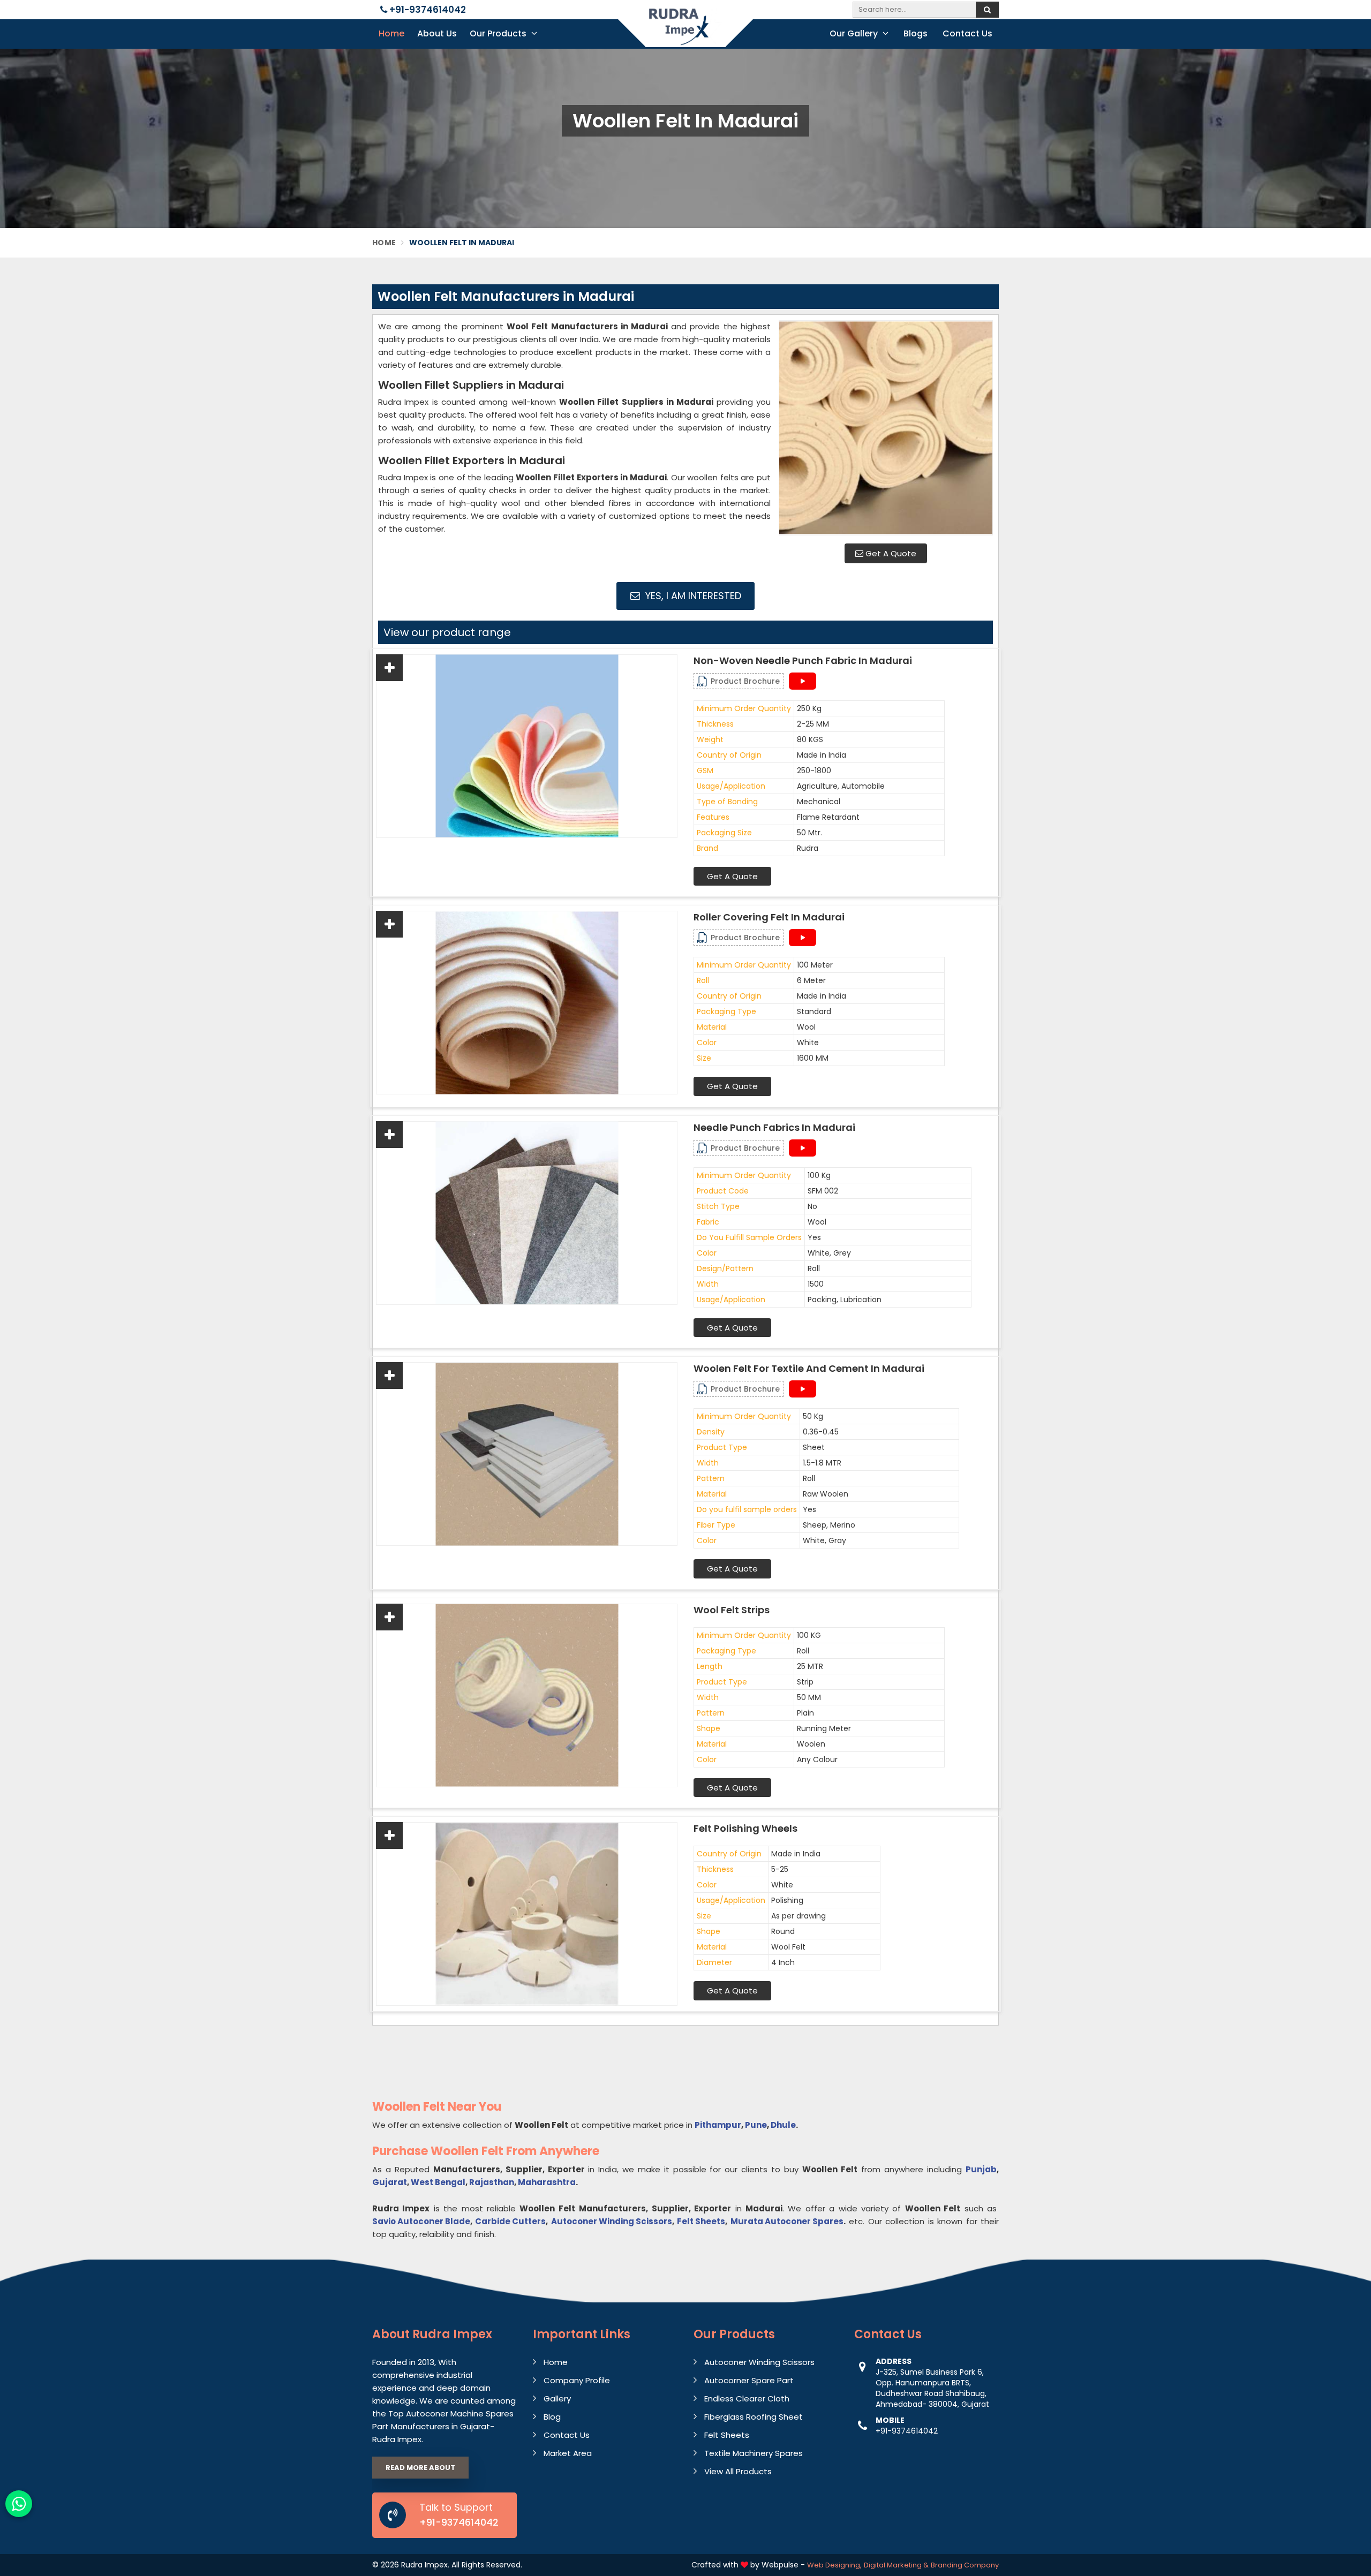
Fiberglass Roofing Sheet (754, 2417)
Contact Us (967, 33)
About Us (437, 33)
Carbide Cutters (510, 2221)
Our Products (499, 33)
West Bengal (438, 2182)
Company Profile (577, 2380)
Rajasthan (492, 2182)
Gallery (557, 2399)
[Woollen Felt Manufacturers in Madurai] (886, 428)
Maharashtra (547, 2182)
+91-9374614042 (427, 10)
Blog (552, 2417)
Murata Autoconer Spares (787, 2221)
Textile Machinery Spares (754, 2453)
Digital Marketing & (896, 2565)
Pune (756, 2125)
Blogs (916, 33)
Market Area (568, 2453)
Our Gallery (855, 33)
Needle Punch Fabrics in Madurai (774, 1128)
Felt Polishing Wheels (745, 1829)
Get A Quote (890, 553)
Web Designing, (834, 2565)
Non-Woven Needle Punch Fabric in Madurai (803, 661)
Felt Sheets (701, 2221)
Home (391, 33)
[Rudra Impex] (685, 33)
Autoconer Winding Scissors (612, 2221)
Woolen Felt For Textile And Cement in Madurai (809, 1369)
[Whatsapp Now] (19, 2504)
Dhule (783, 2125)
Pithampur (718, 2125)
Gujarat (390, 2182)
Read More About (420, 2468)
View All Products (738, 2471)
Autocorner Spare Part (749, 2380)
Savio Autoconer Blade (421, 2221)
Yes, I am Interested (692, 596)
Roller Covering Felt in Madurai (769, 917)
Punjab (981, 2169)
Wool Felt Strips (732, 1610)
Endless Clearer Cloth (747, 2399)
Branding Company (965, 2565)
